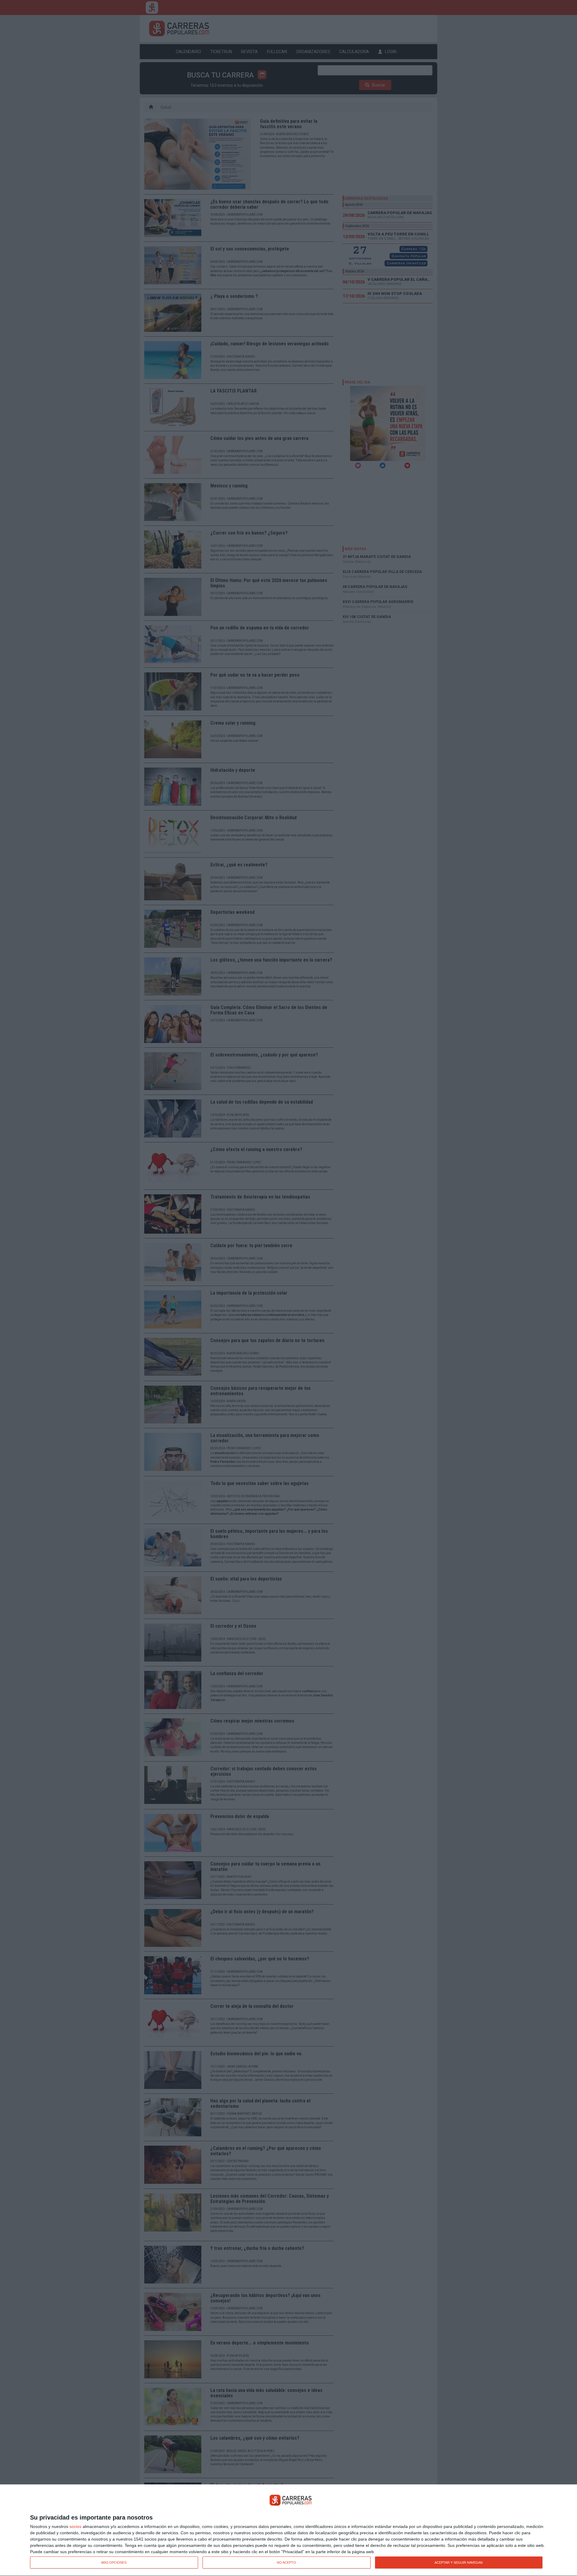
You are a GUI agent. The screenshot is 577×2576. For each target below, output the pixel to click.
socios (75, 2526)
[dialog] (288, 2530)
